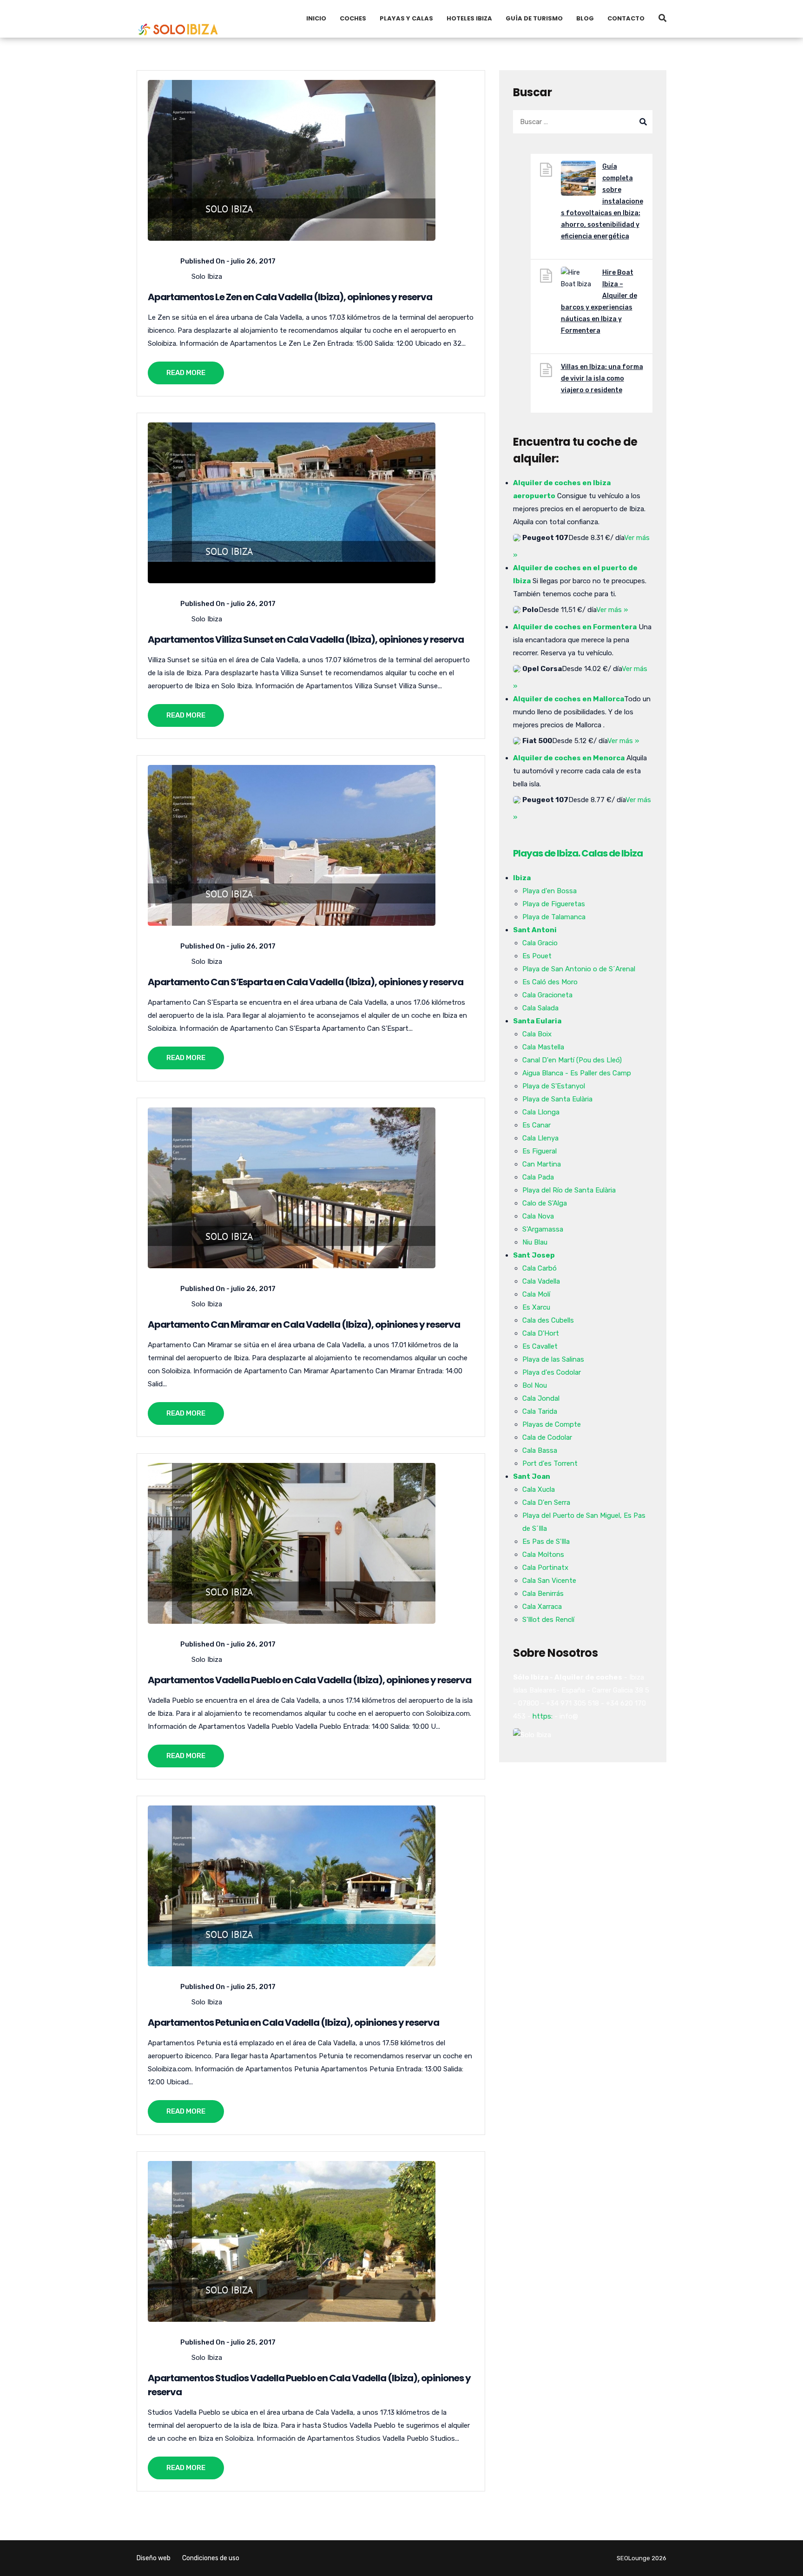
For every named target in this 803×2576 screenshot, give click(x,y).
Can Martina (542, 1164)
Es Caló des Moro (550, 982)
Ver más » (612, 610)
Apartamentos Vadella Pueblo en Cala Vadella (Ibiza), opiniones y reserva (309, 1680)
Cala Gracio (540, 943)
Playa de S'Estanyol (554, 1086)
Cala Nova (538, 1216)
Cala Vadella (541, 1281)
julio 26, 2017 (253, 261)
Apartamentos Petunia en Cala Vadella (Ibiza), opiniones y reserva (293, 2023)
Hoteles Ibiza (469, 18)
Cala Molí (536, 1294)
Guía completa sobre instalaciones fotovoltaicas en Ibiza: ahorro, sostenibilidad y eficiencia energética (602, 201)
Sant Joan (532, 1476)
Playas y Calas (406, 18)
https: (543, 1716)
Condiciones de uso (211, 2558)
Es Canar (536, 1125)
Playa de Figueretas (554, 904)
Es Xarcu (536, 1307)
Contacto (626, 18)
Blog (585, 18)
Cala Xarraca (542, 1607)
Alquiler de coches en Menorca (569, 758)
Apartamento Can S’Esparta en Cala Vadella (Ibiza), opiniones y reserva (306, 982)
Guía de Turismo (534, 18)
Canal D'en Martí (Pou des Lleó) (572, 1060)
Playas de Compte (552, 1424)
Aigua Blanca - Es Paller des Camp (577, 1073)
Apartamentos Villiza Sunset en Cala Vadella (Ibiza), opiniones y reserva (306, 639)
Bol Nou (535, 1385)
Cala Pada (538, 1177)
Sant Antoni (535, 930)
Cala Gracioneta (547, 995)
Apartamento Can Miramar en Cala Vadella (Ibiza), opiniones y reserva (304, 1324)
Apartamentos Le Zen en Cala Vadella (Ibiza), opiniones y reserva (290, 297)
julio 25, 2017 (253, 1987)
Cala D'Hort (541, 1333)
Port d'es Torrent (550, 1463)
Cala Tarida (540, 1411)
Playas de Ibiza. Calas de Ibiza (578, 853)
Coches (353, 18)
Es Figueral (540, 1151)
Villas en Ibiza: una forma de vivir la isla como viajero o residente (602, 379)
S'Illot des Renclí (548, 1620)
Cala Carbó (540, 1268)
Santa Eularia (537, 1021)
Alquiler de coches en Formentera (575, 627)
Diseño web (154, 2558)
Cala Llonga (541, 1112)
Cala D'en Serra (546, 1502)
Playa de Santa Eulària (557, 1099)
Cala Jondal (541, 1398)
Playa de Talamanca (554, 917)
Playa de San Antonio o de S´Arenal (579, 969)
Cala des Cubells (548, 1320)
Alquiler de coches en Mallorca (569, 699)
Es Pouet (537, 956)
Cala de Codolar (547, 1437)
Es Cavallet (540, 1346)
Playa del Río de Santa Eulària (569, 1190)
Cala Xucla (539, 1489)
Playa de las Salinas (553, 1359)
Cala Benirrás (543, 1594)
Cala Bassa (540, 1450)
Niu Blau (535, 1242)
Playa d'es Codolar (552, 1372)
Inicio (316, 18)
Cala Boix (537, 1034)
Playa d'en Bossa (550, 891)
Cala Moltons (543, 1555)
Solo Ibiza (207, 277)
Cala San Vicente (549, 1581)
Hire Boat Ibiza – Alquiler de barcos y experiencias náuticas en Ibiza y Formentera (599, 302)
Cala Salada (540, 1008)
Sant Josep (534, 1255)
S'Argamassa (543, 1229)
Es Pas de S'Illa (546, 1542)
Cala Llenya (540, 1138)
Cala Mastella (543, 1047)
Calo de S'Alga (545, 1203)
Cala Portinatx (545, 1568)
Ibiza (522, 878)
